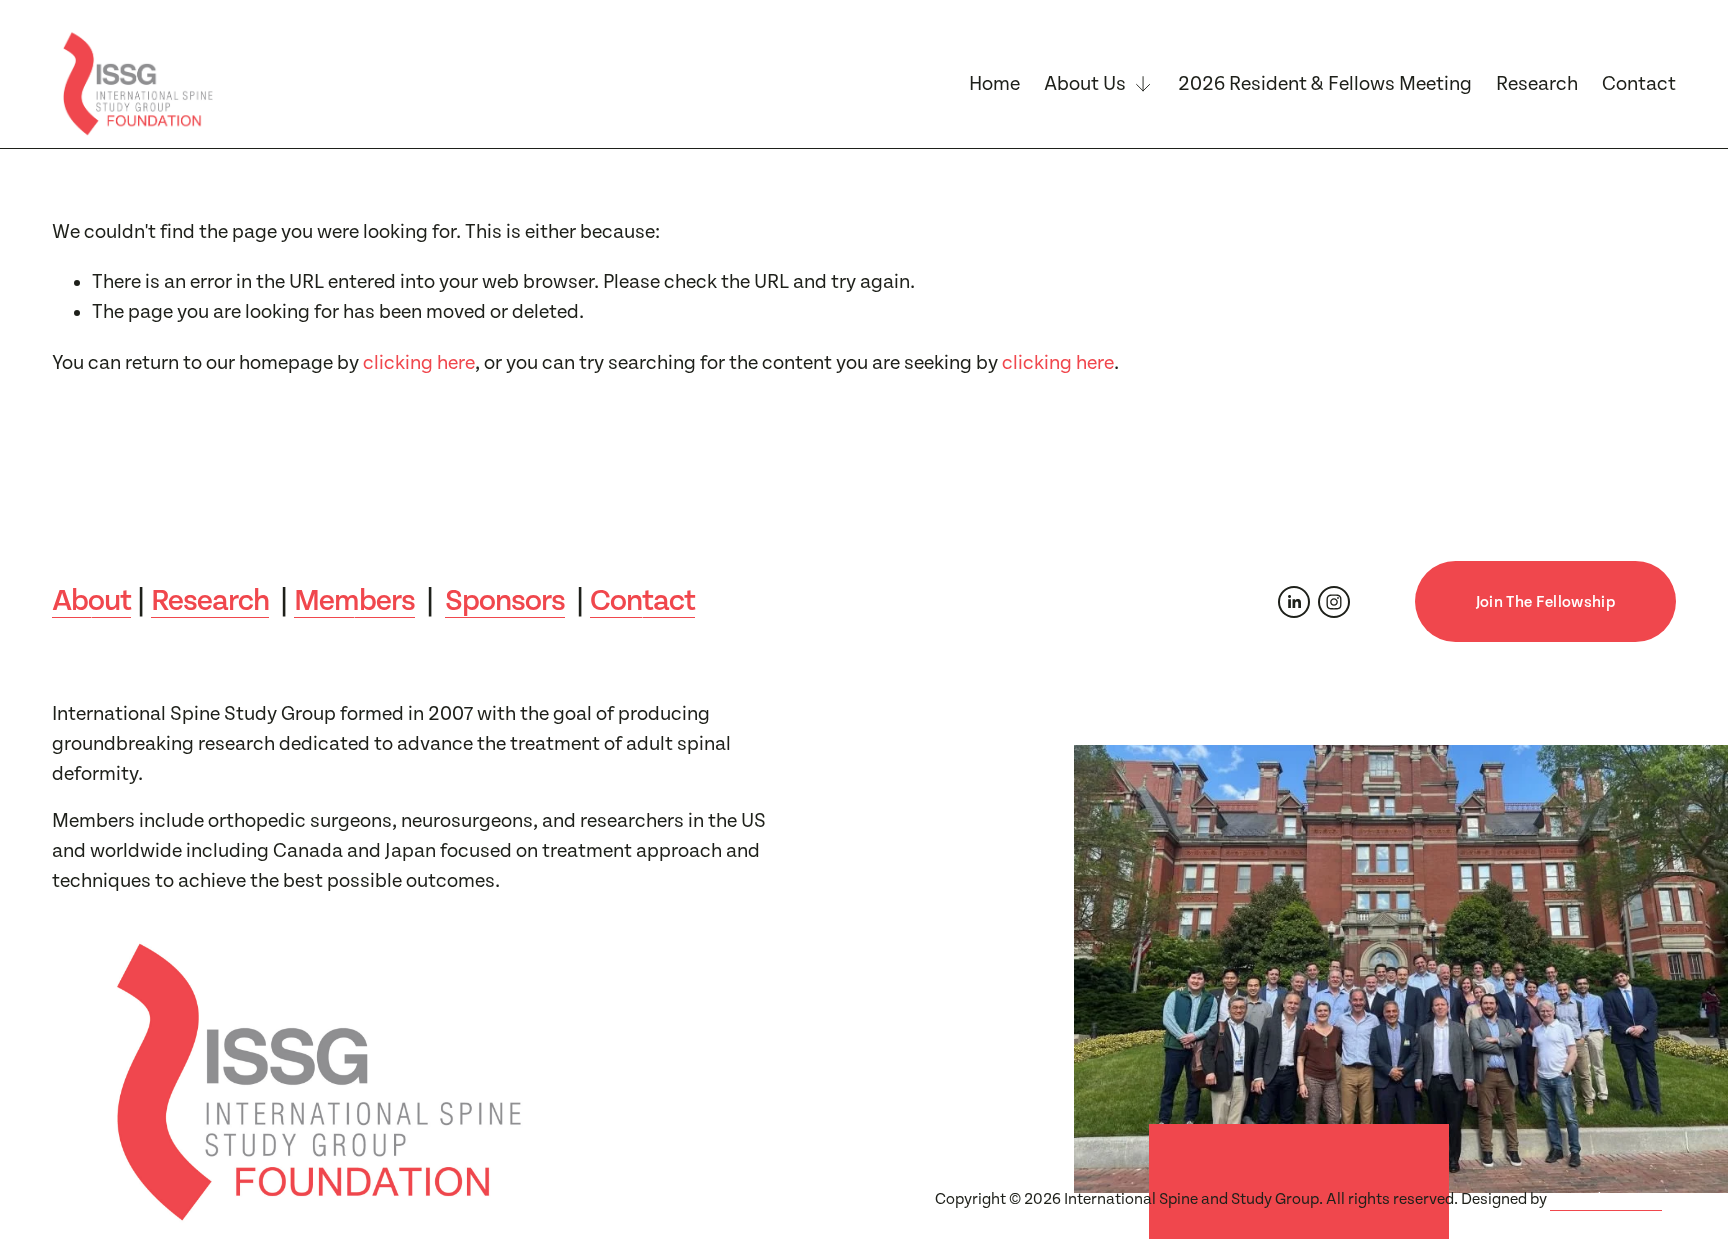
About (91, 601)
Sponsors (505, 601)
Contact (1639, 84)
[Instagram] (1334, 602)
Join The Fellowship (1545, 602)
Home (994, 84)
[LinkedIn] (1294, 602)
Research (1537, 84)
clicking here (419, 363)
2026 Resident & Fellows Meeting (1325, 84)
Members (355, 601)
